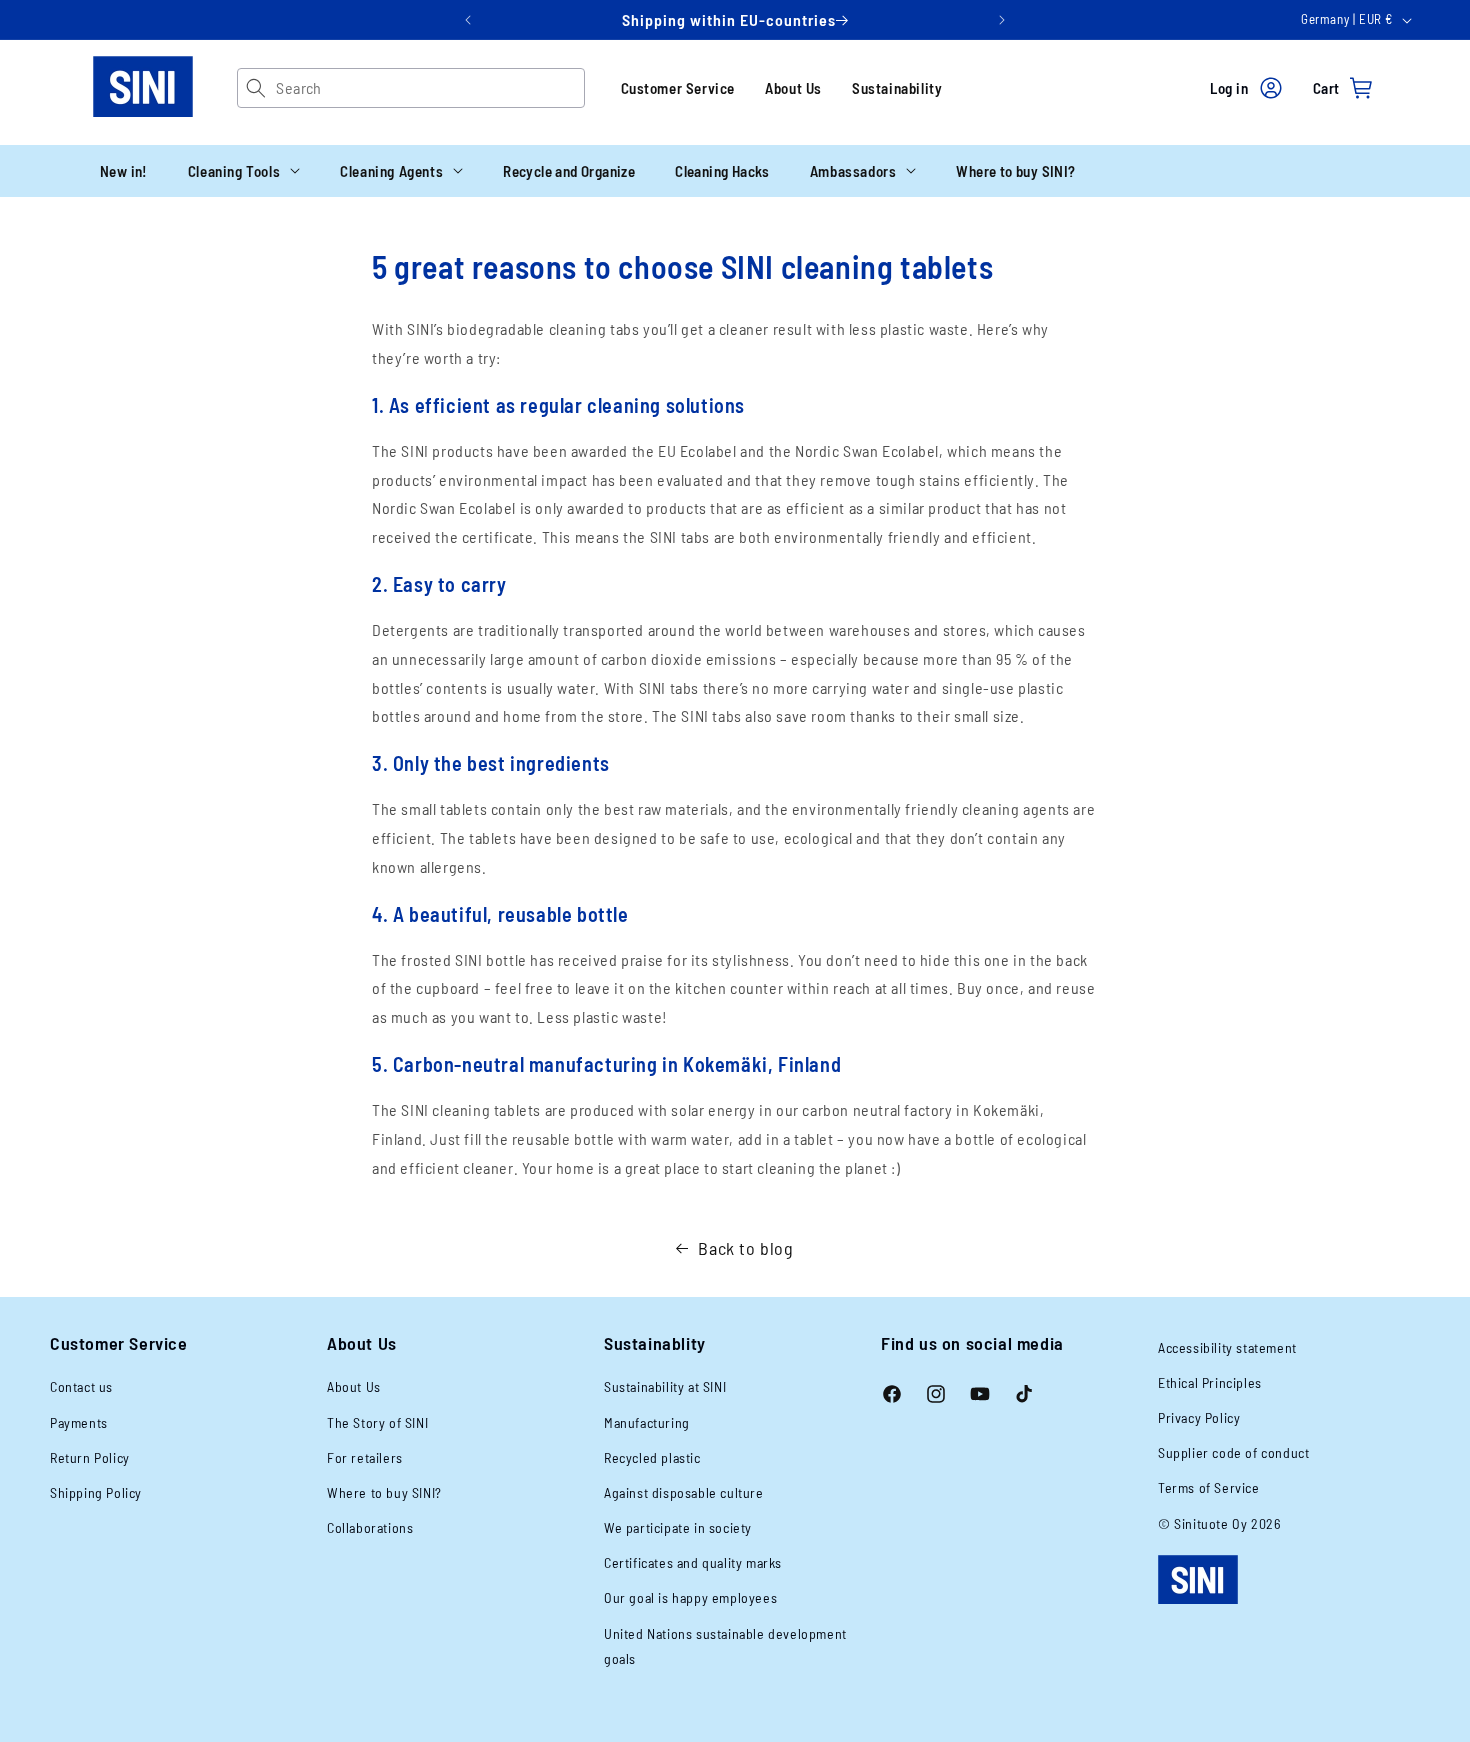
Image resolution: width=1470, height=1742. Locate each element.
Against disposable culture (684, 1492)
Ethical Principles (1210, 1382)
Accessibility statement (1227, 1347)
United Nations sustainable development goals (725, 1646)
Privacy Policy (1199, 1417)
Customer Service (678, 88)
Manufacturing (647, 1422)
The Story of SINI (377, 1422)
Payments (79, 1422)
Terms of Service (1209, 1487)
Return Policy (90, 1457)
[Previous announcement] (468, 20)
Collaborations (370, 1527)
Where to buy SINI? (384, 1492)
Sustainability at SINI (665, 1386)
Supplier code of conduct (1233, 1452)
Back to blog (745, 1248)
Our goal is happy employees (690, 1597)
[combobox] (429, 88)
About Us (793, 88)
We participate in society (678, 1527)
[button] (244, 171)
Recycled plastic (652, 1457)
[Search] (256, 88)
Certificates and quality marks (693, 1562)
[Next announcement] (1002, 20)
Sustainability (897, 88)
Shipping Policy (96, 1492)
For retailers (365, 1457)
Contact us (81, 1386)
